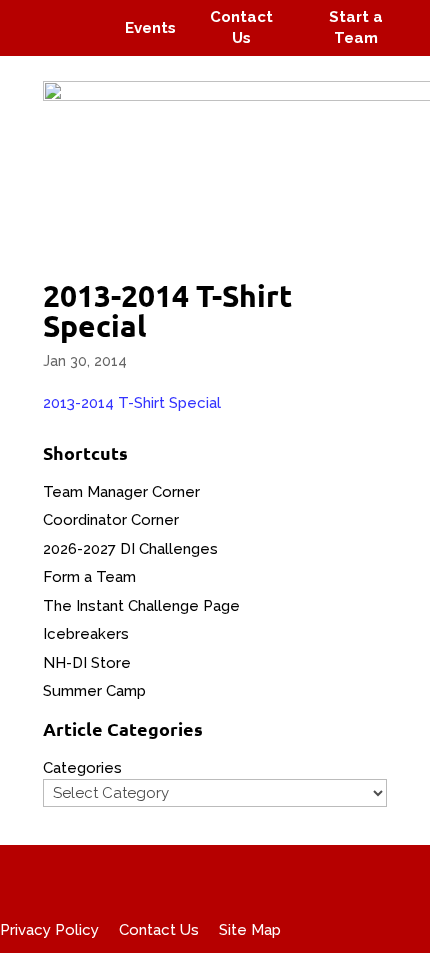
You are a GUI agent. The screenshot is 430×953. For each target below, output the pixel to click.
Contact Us (159, 930)
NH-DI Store (87, 663)
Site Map (250, 930)
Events (150, 28)
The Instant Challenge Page (141, 606)
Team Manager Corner (121, 492)
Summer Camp (94, 691)
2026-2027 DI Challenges (130, 549)
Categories (82, 768)
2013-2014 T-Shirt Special (132, 403)
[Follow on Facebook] (38, 14)
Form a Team (89, 577)
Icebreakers (86, 634)
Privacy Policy (49, 930)
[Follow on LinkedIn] (86, 42)
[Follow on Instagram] (76, 14)
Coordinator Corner (111, 520)
